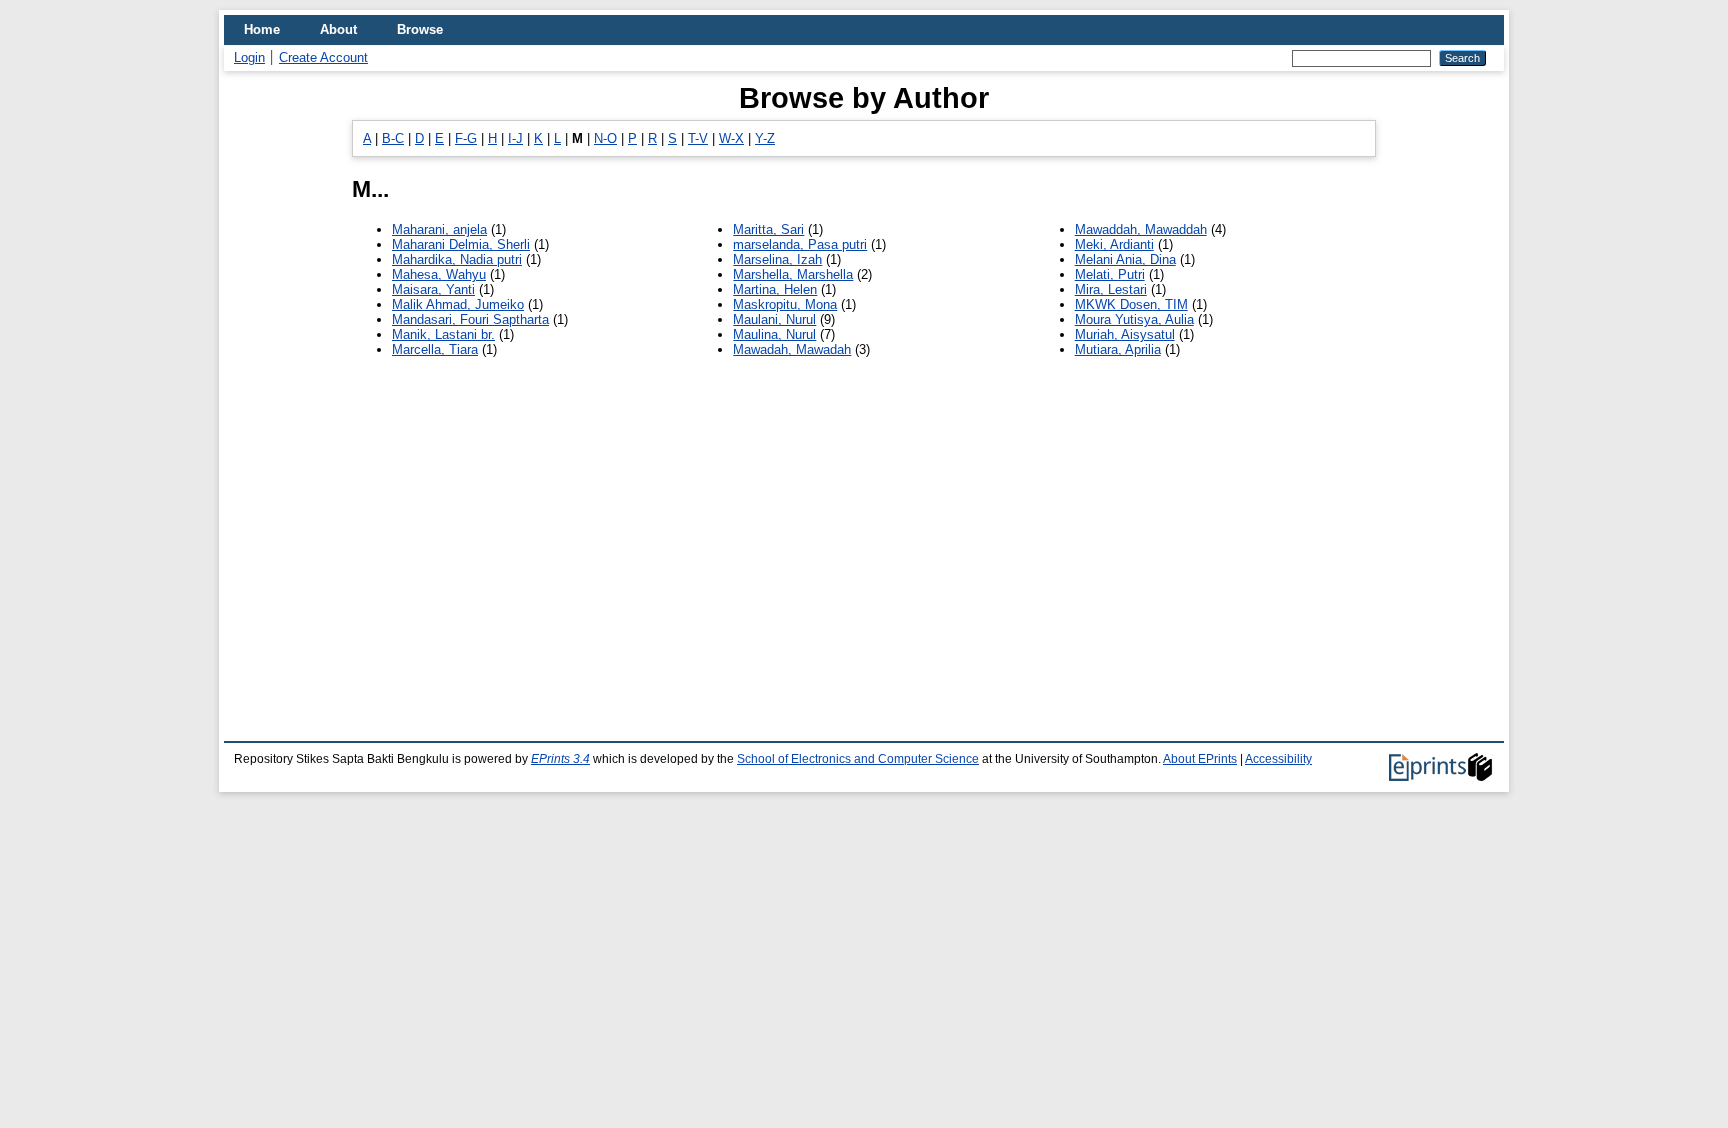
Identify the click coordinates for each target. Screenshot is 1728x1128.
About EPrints (1200, 759)
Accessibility (1278, 759)
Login (249, 57)
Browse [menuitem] (420, 29)
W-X (731, 138)
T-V (698, 138)
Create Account (323, 57)
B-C (393, 138)
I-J (515, 138)
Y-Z (765, 138)
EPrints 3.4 (560, 759)
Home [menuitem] (262, 29)
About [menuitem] (338, 29)
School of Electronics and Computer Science (858, 759)
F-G (466, 138)
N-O (605, 138)
